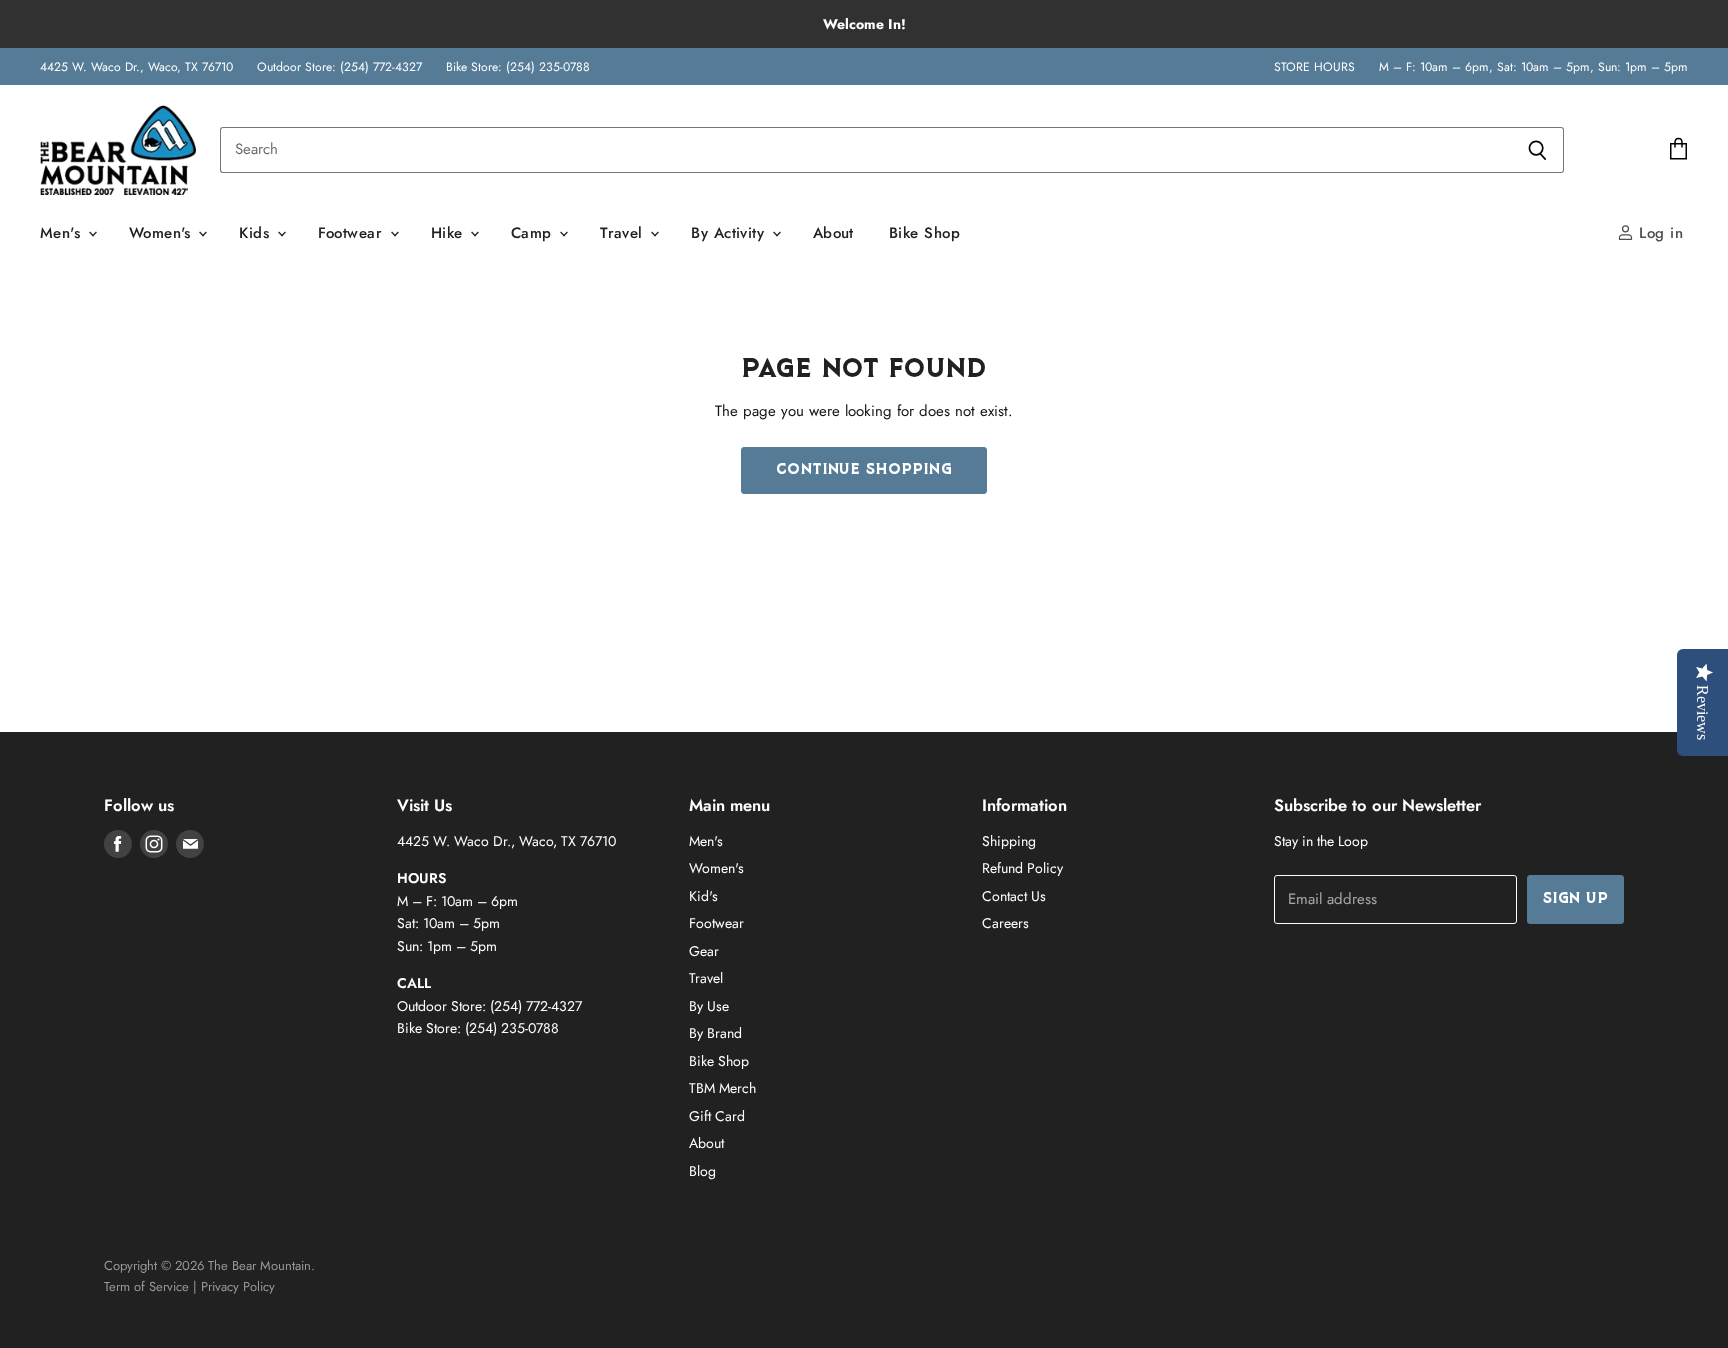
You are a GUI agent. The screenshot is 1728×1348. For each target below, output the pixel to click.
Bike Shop (924, 233)
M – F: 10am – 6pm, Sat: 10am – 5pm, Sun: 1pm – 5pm (1533, 67)
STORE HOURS (1314, 67)
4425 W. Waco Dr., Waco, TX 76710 (136, 67)
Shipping (1009, 841)
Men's (63, 233)
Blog (702, 1171)
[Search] (1537, 150)
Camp (534, 233)
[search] (865, 150)
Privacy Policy (238, 1286)
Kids (256, 233)
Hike (449, 233)
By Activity (730, 233)
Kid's (703, 896)
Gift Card (717, 1116)
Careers (1005, 923)
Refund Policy (1022, 868)
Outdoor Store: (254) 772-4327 (339, 67)
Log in (1658, 233)
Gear (704, 951)
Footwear (353, 233)
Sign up (1575, 899)
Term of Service (146, 1286)
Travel (624, 233)
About (833, 233)
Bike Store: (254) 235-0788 (518, 67)
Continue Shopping (864, 470)
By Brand (715, 1033)
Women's (163, 233)
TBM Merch (722, 1088)
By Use (709, 1006)
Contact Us (1014, 896)
